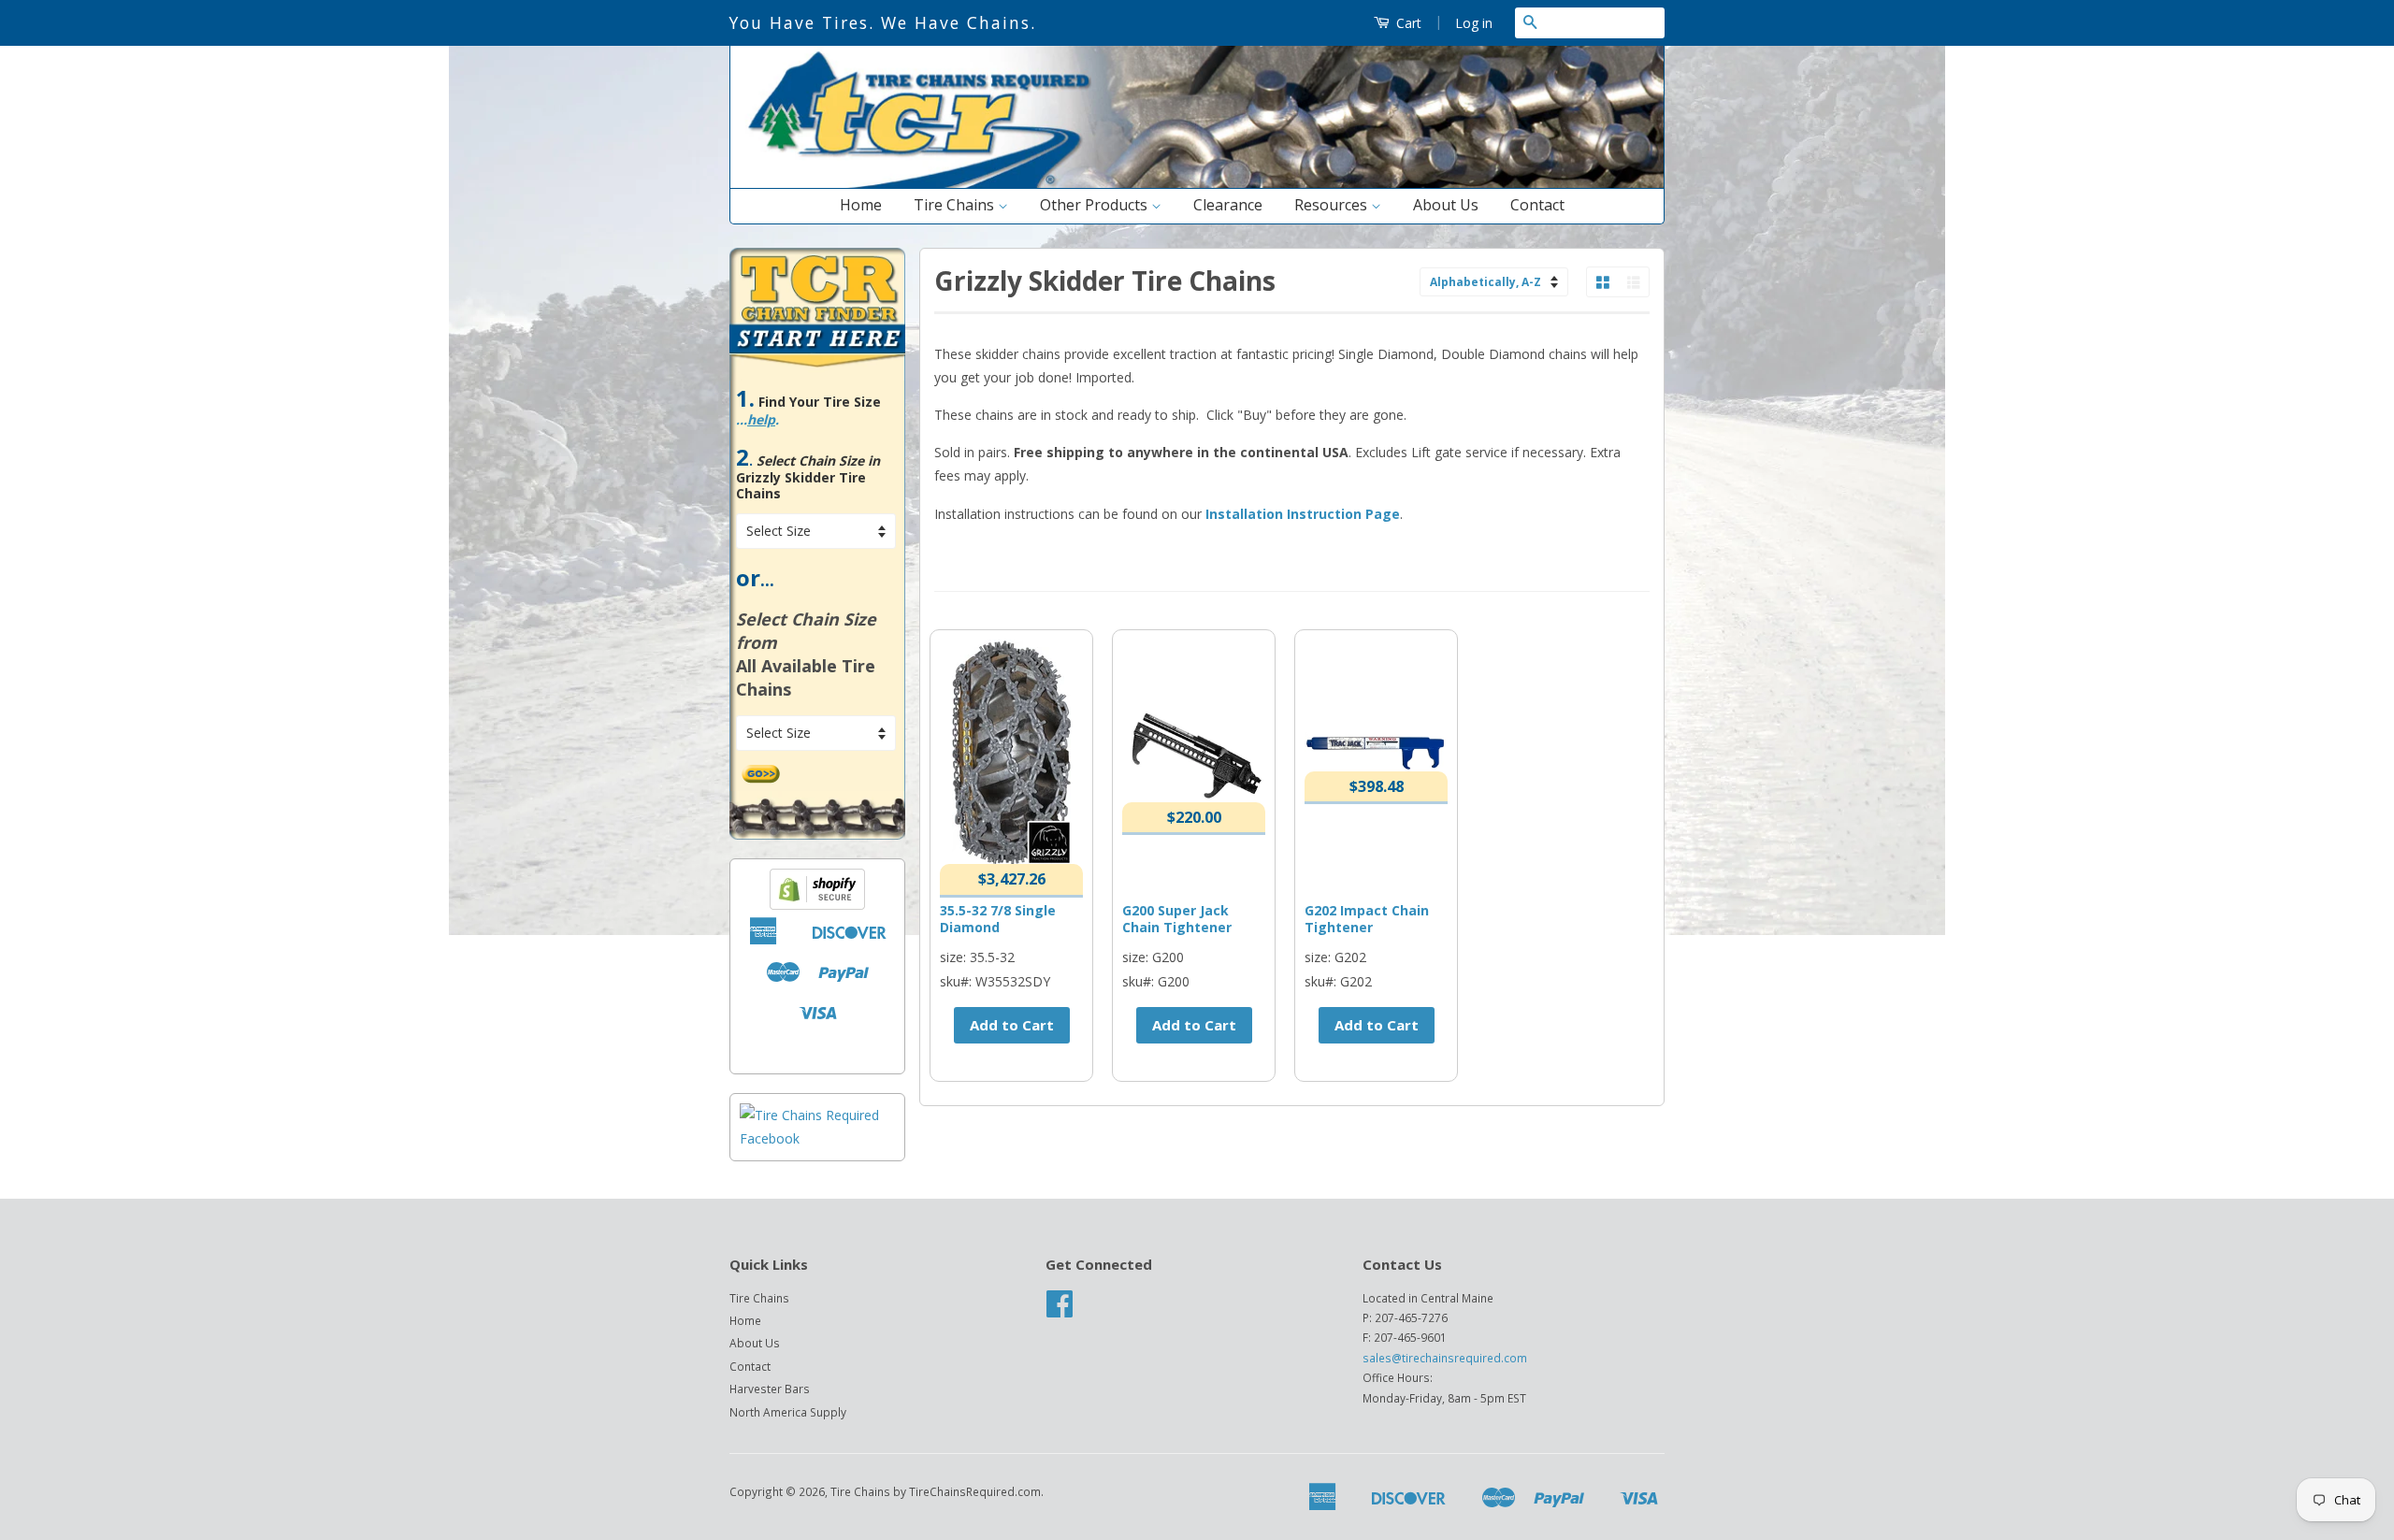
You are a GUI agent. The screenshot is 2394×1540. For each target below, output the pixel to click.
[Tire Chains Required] (817, 1138)
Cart (1407, 23)
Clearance (1228, 205)
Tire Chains (956, 205)
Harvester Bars (770, 1389)
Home (861, 205)
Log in (1474, 23)
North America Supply (788, 1412)
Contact (1537, 205)
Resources (1333, 205)
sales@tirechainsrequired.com (1445, 1358)
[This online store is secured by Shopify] (817, 905)
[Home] (1197, 184)
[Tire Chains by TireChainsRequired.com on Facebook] (1060, 1310)
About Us (1446, 205)
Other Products (1096, 205)
